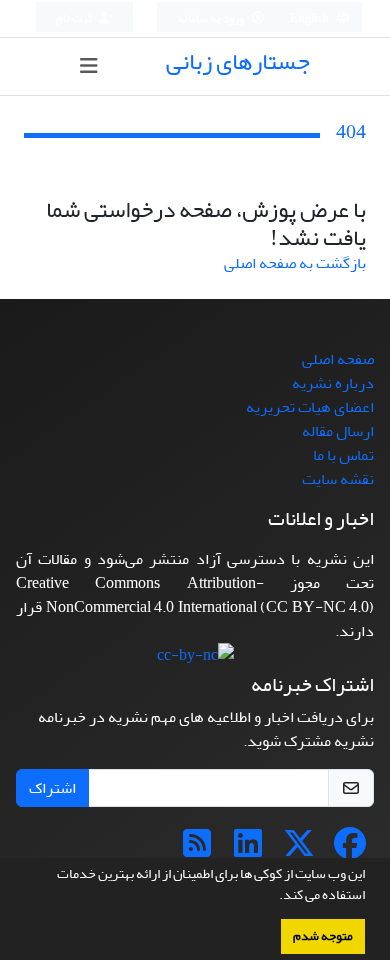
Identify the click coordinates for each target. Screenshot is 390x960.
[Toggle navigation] (88, 66)
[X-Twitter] (299, 850)
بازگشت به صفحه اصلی (295, 263)
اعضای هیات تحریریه (310, 407)
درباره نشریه (333, 383)
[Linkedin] (248, 850)
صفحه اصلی (338, 359)
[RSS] (197, 850)
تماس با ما (343, 455)
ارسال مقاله (338, 431)
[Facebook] (350, 850)
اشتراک (52, 788)
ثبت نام (75, 18)
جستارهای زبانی (238, 61)
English (310, 18)
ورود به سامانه (211, 18)
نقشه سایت (338, 479)
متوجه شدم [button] (323, 936)
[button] (274, 897)
